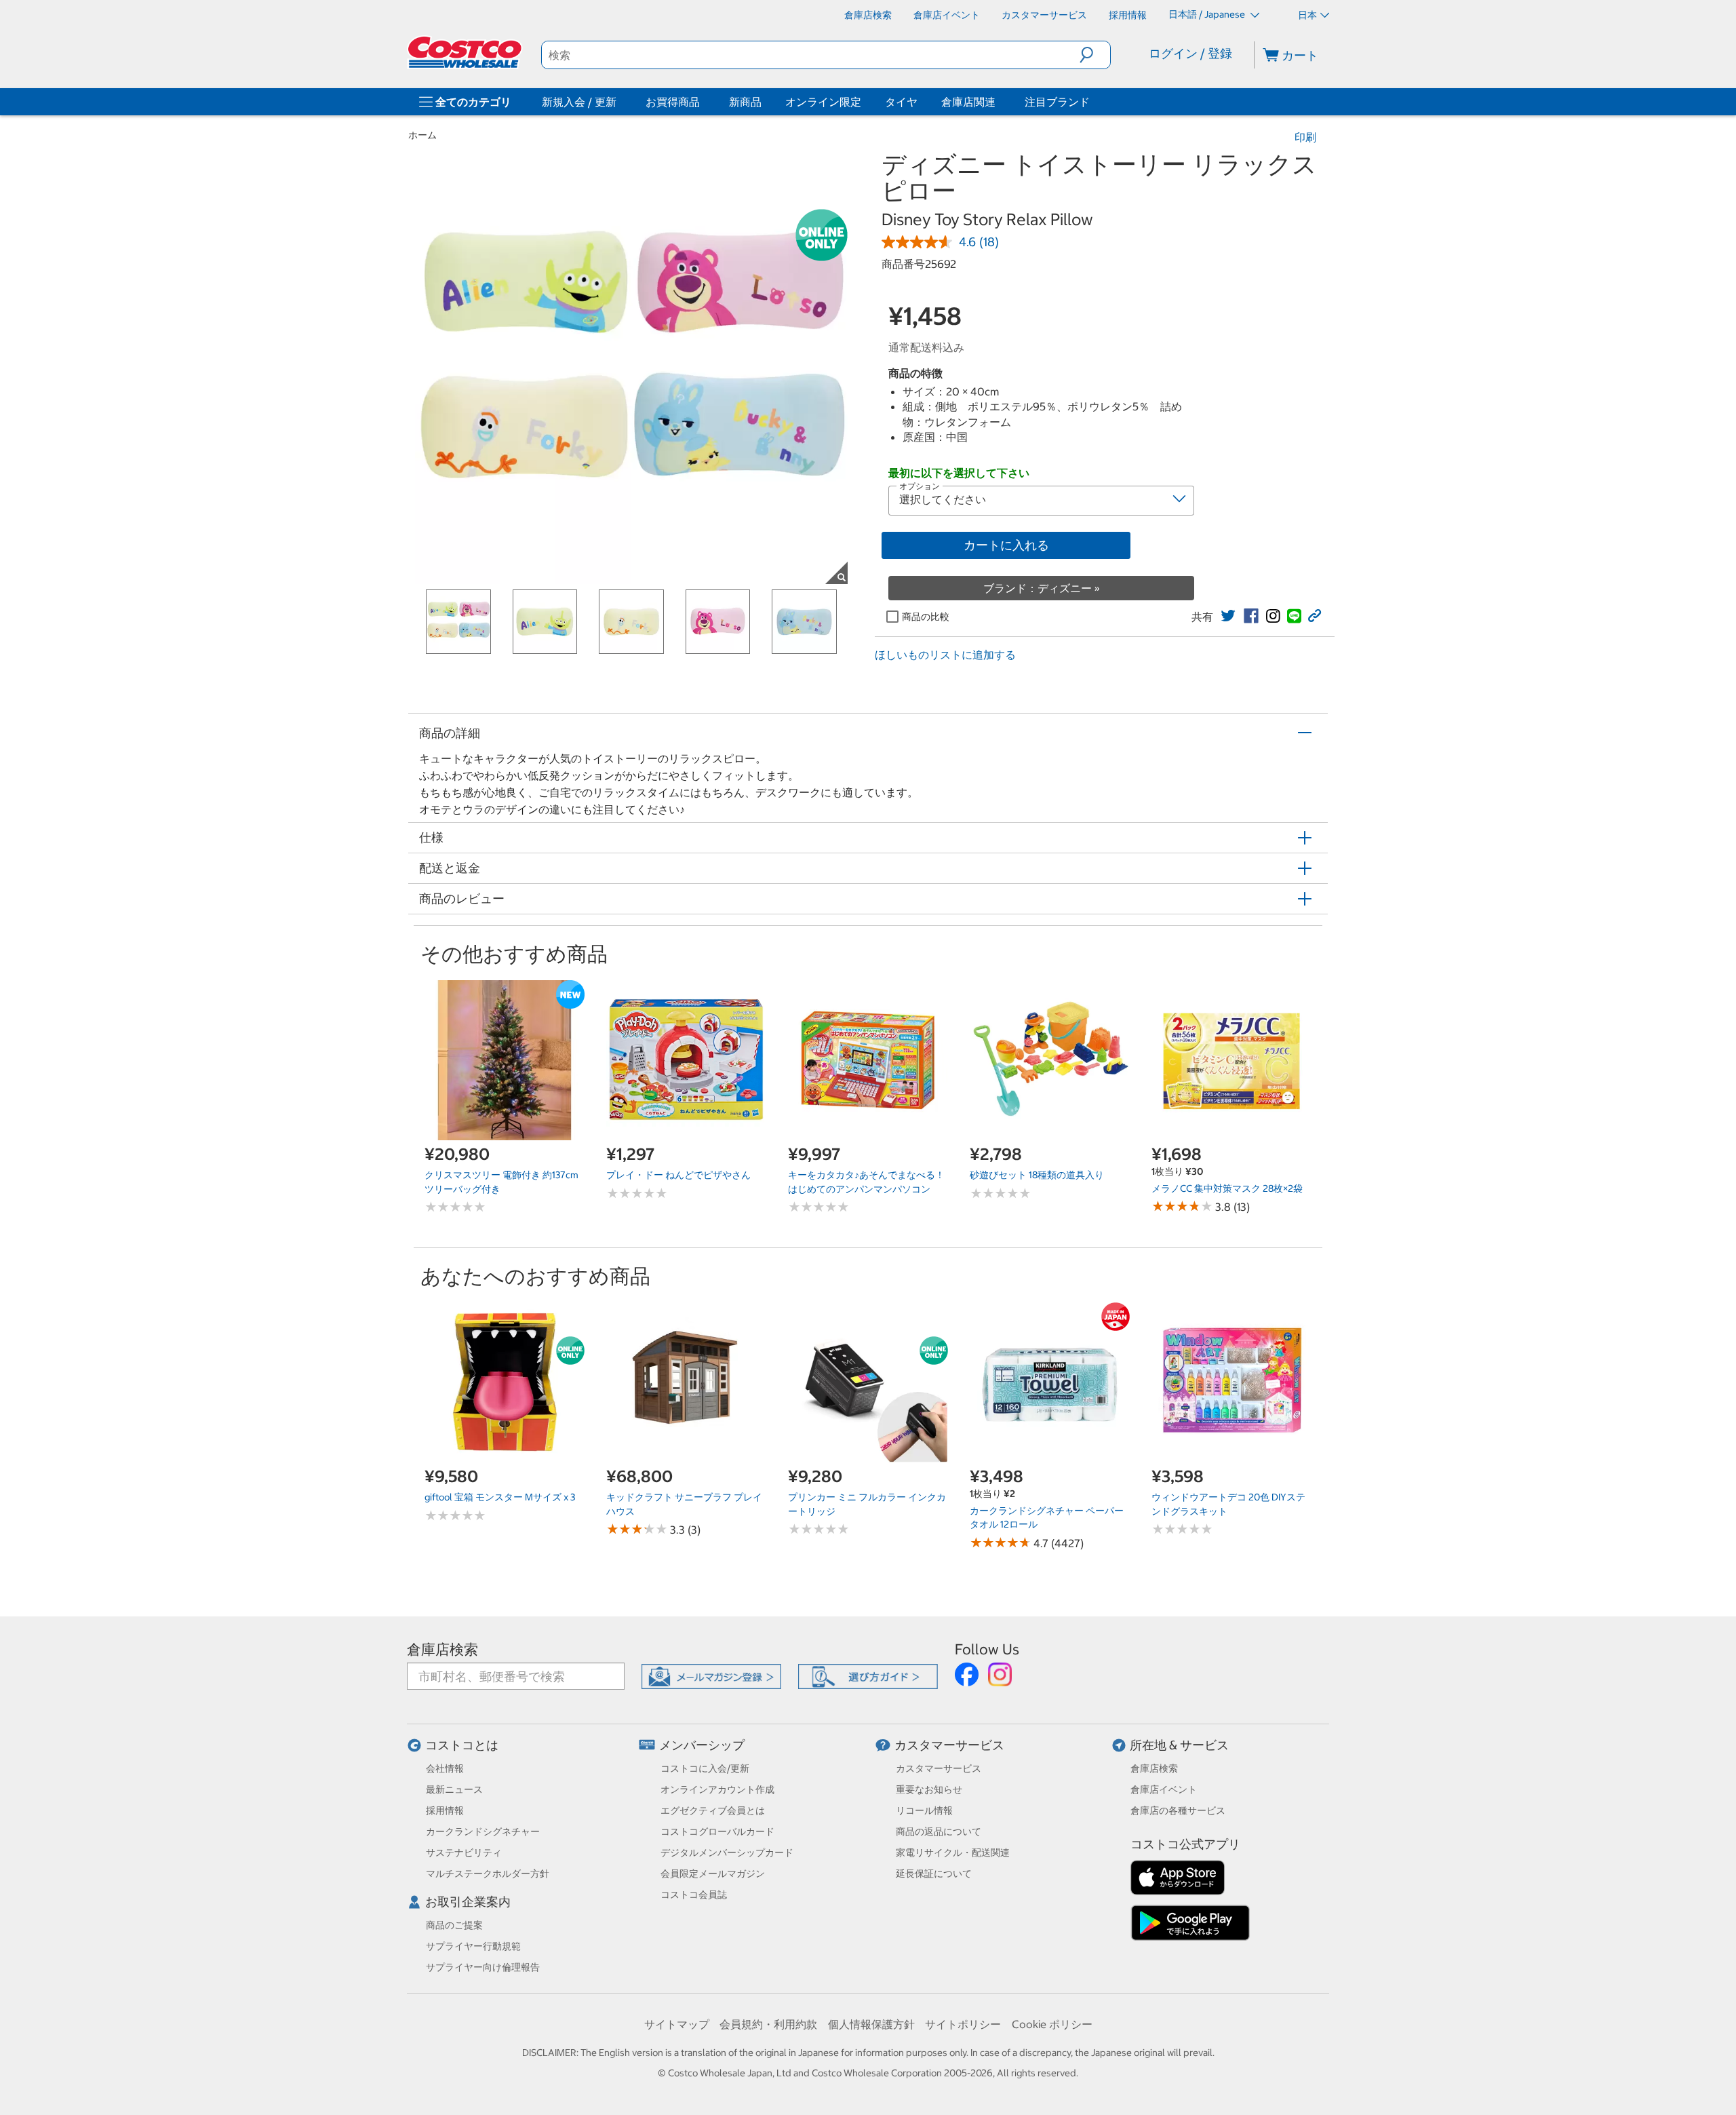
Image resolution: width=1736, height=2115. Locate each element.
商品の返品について (939, 1831)
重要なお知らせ (929, 1789)
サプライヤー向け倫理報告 (483, 1967)
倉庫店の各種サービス (1178, 1810)
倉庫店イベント (1164, 1789)
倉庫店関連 (968, 102)
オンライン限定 (823, 102)
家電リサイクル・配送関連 (953, 1852)
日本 (1307, 15)
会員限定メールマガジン (713, 1874)
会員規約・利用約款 (768, 2024)
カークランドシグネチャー (483, 1831)
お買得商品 (673, 102)
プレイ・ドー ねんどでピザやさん (678, 1175)
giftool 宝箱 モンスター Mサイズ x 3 (500, 1497)
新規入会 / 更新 (579, 102)
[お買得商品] (703, 102)
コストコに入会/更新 (705, 1768)
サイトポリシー (963, 2024)
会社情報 (445, 1768)
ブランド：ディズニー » (1042, 588)
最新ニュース (454, 1789)
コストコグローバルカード (717, 1831)
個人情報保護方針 (871, 2024)
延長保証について (934, 1874)
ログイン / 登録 (1190, 53)
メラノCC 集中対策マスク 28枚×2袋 (1227, 1188)
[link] (1228, 616)
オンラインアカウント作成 (717, 1789)
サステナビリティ (464, 1852)
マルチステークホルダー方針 (488, 1874)
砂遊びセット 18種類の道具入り (1037, 1175)
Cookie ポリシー (1052, 2024)
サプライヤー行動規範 (473, 1946)
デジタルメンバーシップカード (727, 1852)
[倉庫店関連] (998, 102)
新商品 (745, 102)
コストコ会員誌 (694, 1895)
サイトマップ (677, 2024)
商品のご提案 (454, 1925)
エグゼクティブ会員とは (713, 1810)
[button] (1095, 55)
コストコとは (462, 1745)
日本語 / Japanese (1208, 14)
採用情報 (445, 1810)
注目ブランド (1057, 102)
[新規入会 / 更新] (619, 102)
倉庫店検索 (442, 1649)
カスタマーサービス (949, 1745)
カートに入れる (1006, 545)
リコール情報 (924, 1810)
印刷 (1305, 137)
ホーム (422, 135)
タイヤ (901, 102)
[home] (466, 52)
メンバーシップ (702, 1745)
